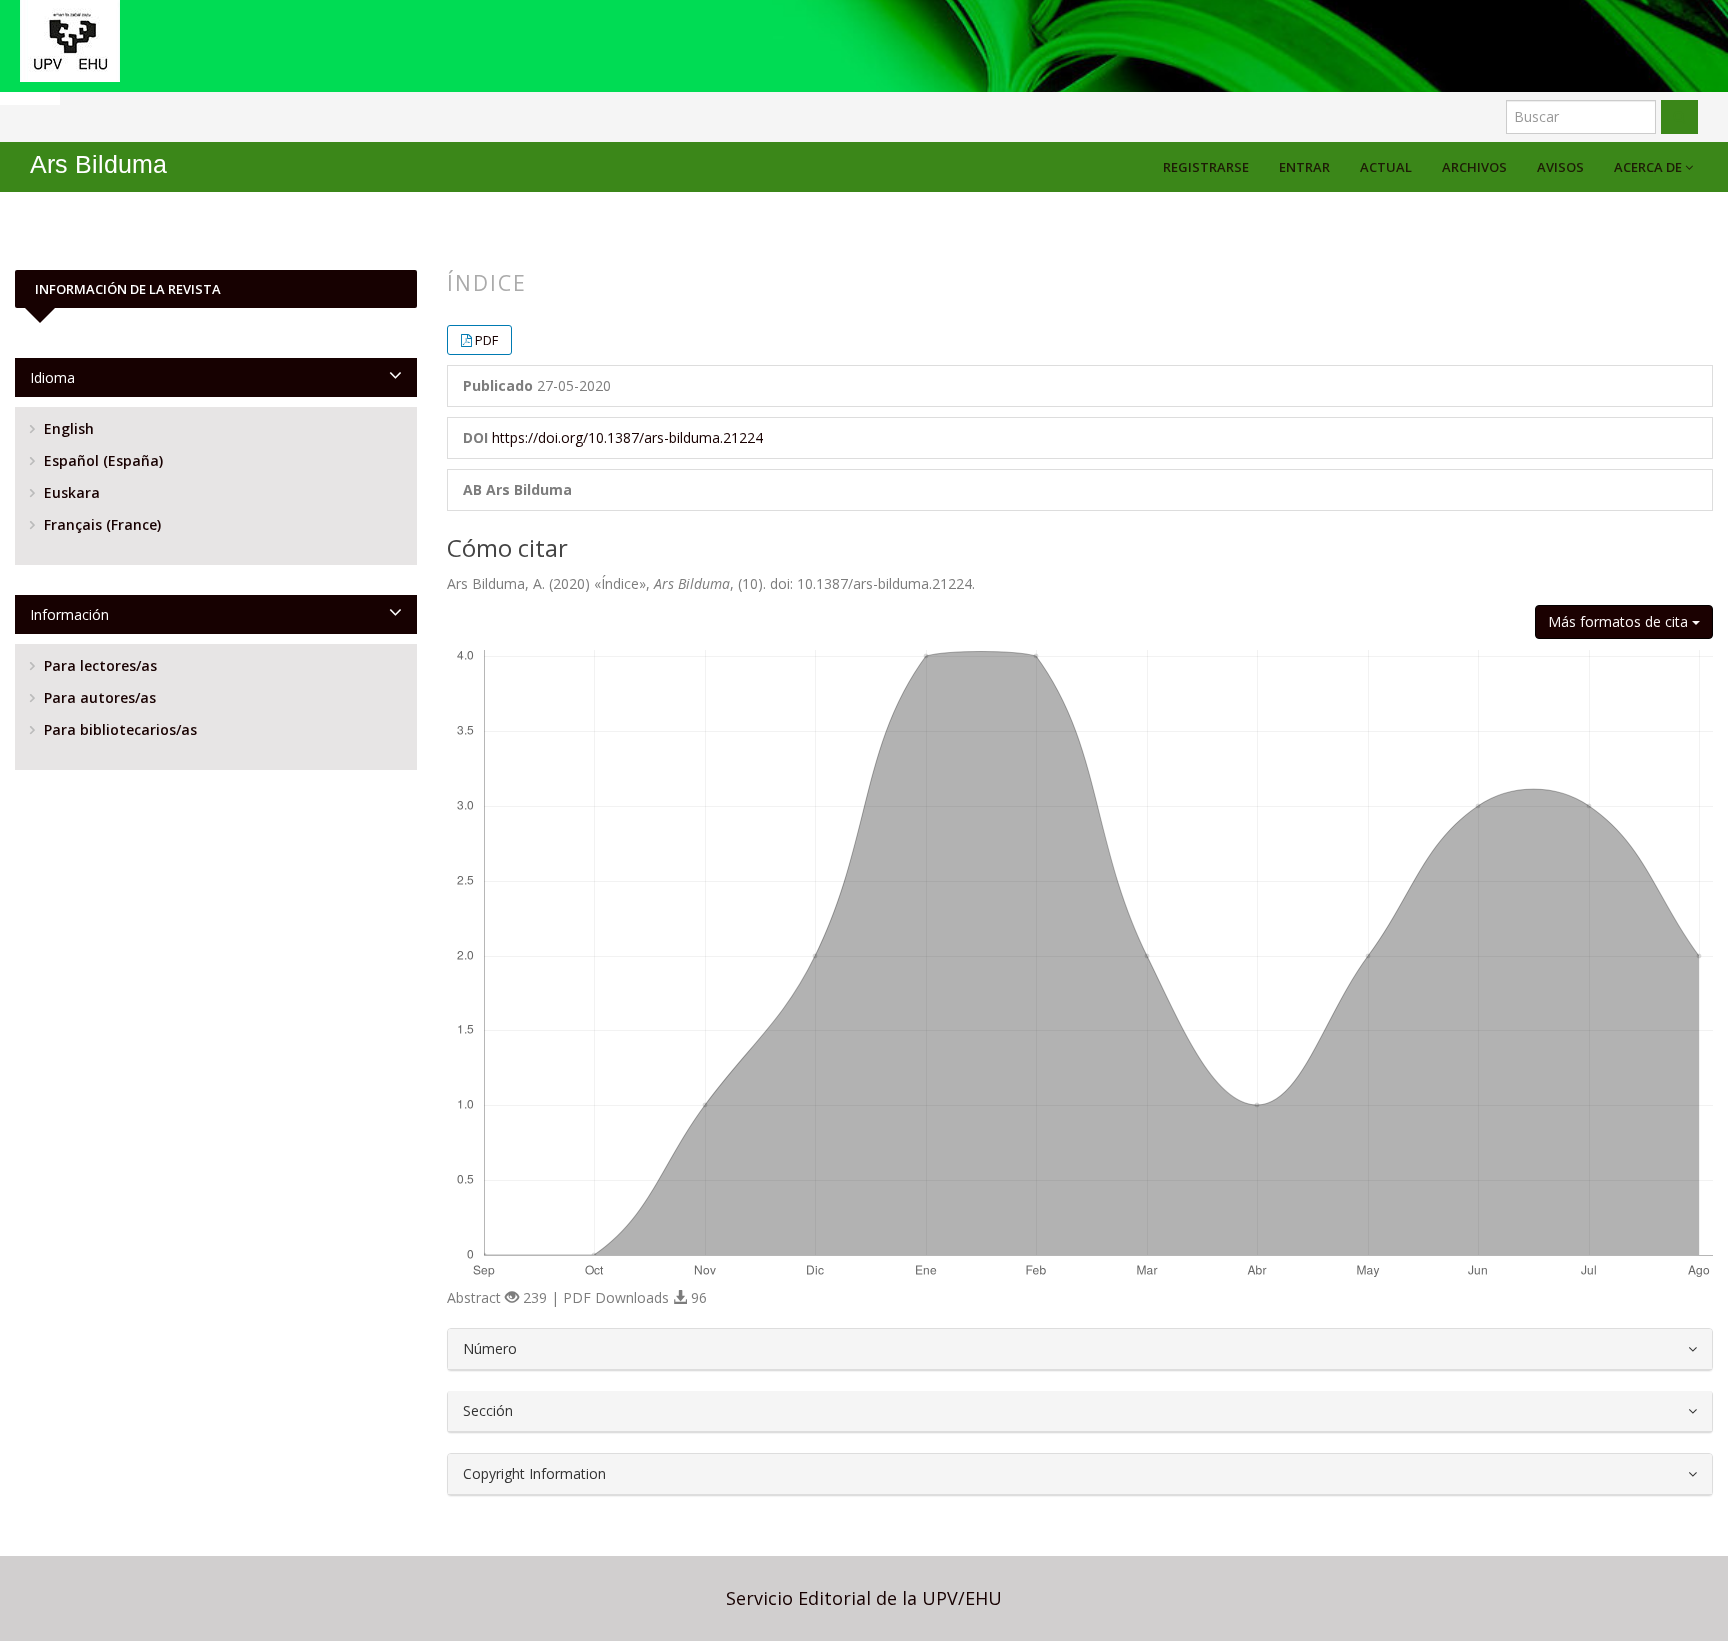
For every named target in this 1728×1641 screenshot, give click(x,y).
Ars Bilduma (98, 164)
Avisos (1560, 167)
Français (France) (100, 524)
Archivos (1474, 167)
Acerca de (1649, 167)
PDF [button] (486, 340)
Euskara (70, 492)
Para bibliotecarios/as (118, 729)
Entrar (1304, 167)
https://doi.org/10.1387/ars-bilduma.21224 (627, 437)
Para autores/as (98, 697)
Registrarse (1206, 167)
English (67, 428)
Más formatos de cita (1620, 621)
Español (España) (101, 460)
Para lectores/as (98, 665)
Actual (1386, 167)
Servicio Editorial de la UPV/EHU (864, 1598)
